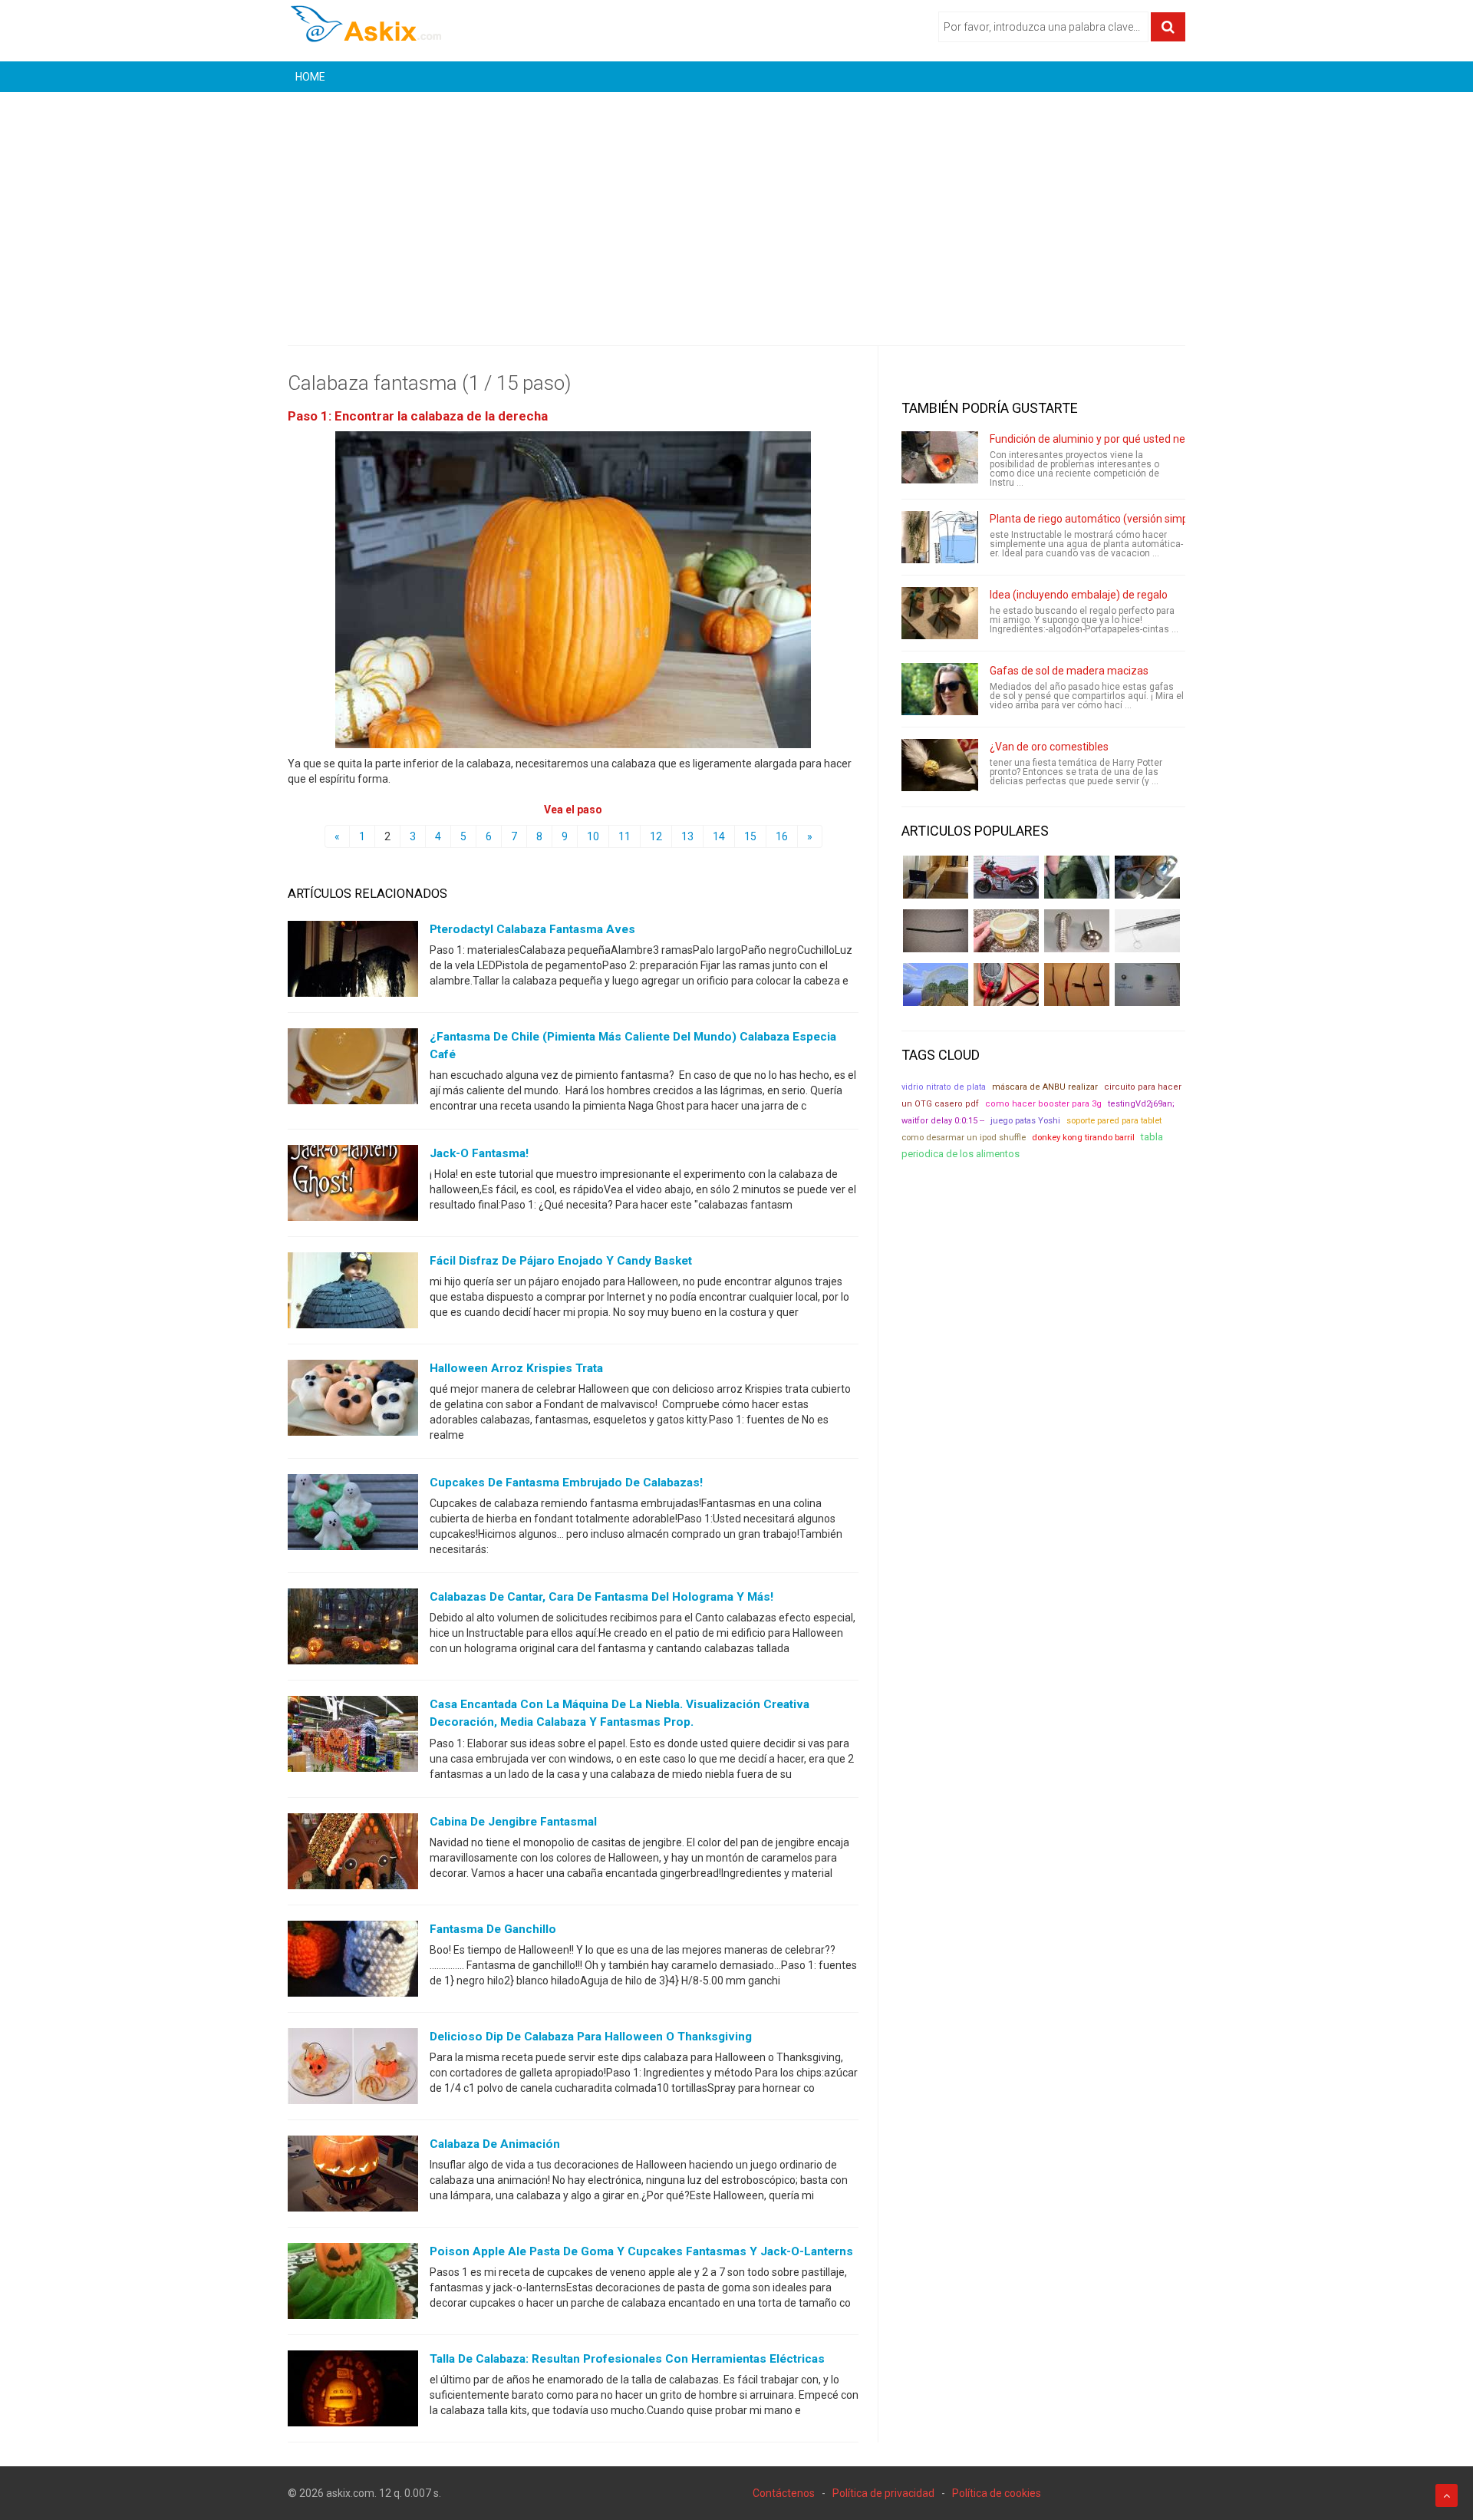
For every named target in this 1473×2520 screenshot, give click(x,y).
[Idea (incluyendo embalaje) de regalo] (940, 613)
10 (593, 836)
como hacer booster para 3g (1043, 1104)
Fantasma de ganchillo (493, 1929)
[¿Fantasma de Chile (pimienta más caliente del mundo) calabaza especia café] (353, 1070)
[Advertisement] (736, 207)
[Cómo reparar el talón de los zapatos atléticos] (1077, 877)
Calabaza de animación (495, 2144)
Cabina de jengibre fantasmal (513, 1822)
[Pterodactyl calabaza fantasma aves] (353, 962)
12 (656, 836)
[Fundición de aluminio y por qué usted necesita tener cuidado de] (940, 457)
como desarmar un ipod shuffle (964, 1138)
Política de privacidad (883, 2493)
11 (624, 836)
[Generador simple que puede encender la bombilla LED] (1147, 985)
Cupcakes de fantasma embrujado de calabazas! (566, 1483)
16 (782, 836)
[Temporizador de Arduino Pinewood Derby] (936, 877)
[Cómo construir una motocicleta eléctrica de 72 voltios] (1006, 877)
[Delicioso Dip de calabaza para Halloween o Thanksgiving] (353, 2069)
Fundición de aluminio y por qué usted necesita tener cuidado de (1144, 439)
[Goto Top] (1447, 2495)
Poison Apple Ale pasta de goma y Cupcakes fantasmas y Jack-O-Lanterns (641, 2251)
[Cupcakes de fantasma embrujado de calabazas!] (353, 1516)
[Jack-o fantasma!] (353, 1186)
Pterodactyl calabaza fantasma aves (532, 929)
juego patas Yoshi (1025, 1121)
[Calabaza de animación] (353, 2176)
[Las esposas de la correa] (936, 931)
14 (719, 836)
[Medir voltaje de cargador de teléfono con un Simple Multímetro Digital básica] (1006, 985)
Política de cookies (997, 2493)
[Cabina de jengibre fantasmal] (353, 1854)
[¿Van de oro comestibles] (940, 765)
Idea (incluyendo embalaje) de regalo (1079, 595)
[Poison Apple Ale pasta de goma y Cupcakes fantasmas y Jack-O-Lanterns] (353, 2284)
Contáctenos (784, 2493)
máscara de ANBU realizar (1045, 1087)
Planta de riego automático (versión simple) (1095, 519)
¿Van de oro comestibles (1049, 747)
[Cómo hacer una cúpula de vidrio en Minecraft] (936, 985)
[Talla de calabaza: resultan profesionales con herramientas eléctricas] (353, 2391)
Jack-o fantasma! (479, 1153)
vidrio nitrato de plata (944, 1087)
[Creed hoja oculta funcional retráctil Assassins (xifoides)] (1147, 931)
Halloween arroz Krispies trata (516, 1368)
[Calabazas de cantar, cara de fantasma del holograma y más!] (353, 1630)
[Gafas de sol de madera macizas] (940, 689)
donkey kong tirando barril (1083, 1137)
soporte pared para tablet (1114, 1121)
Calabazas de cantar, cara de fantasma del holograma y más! (601, 1597)
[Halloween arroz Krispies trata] (353, 1401)
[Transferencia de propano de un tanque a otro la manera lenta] (1147, 877)
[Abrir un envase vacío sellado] (1006, 931)
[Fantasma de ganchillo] (353, 1961)
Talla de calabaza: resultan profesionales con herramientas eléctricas (627, 2359)
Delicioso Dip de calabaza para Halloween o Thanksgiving (591, 2037)
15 (750, 836)
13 (687, 836)
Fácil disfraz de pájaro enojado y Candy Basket (561, 1261)
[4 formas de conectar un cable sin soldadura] (1077, 985)
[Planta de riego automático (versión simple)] (940, 537)
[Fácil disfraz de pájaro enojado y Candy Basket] (353, 1294)
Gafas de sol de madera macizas (1069, 671)
